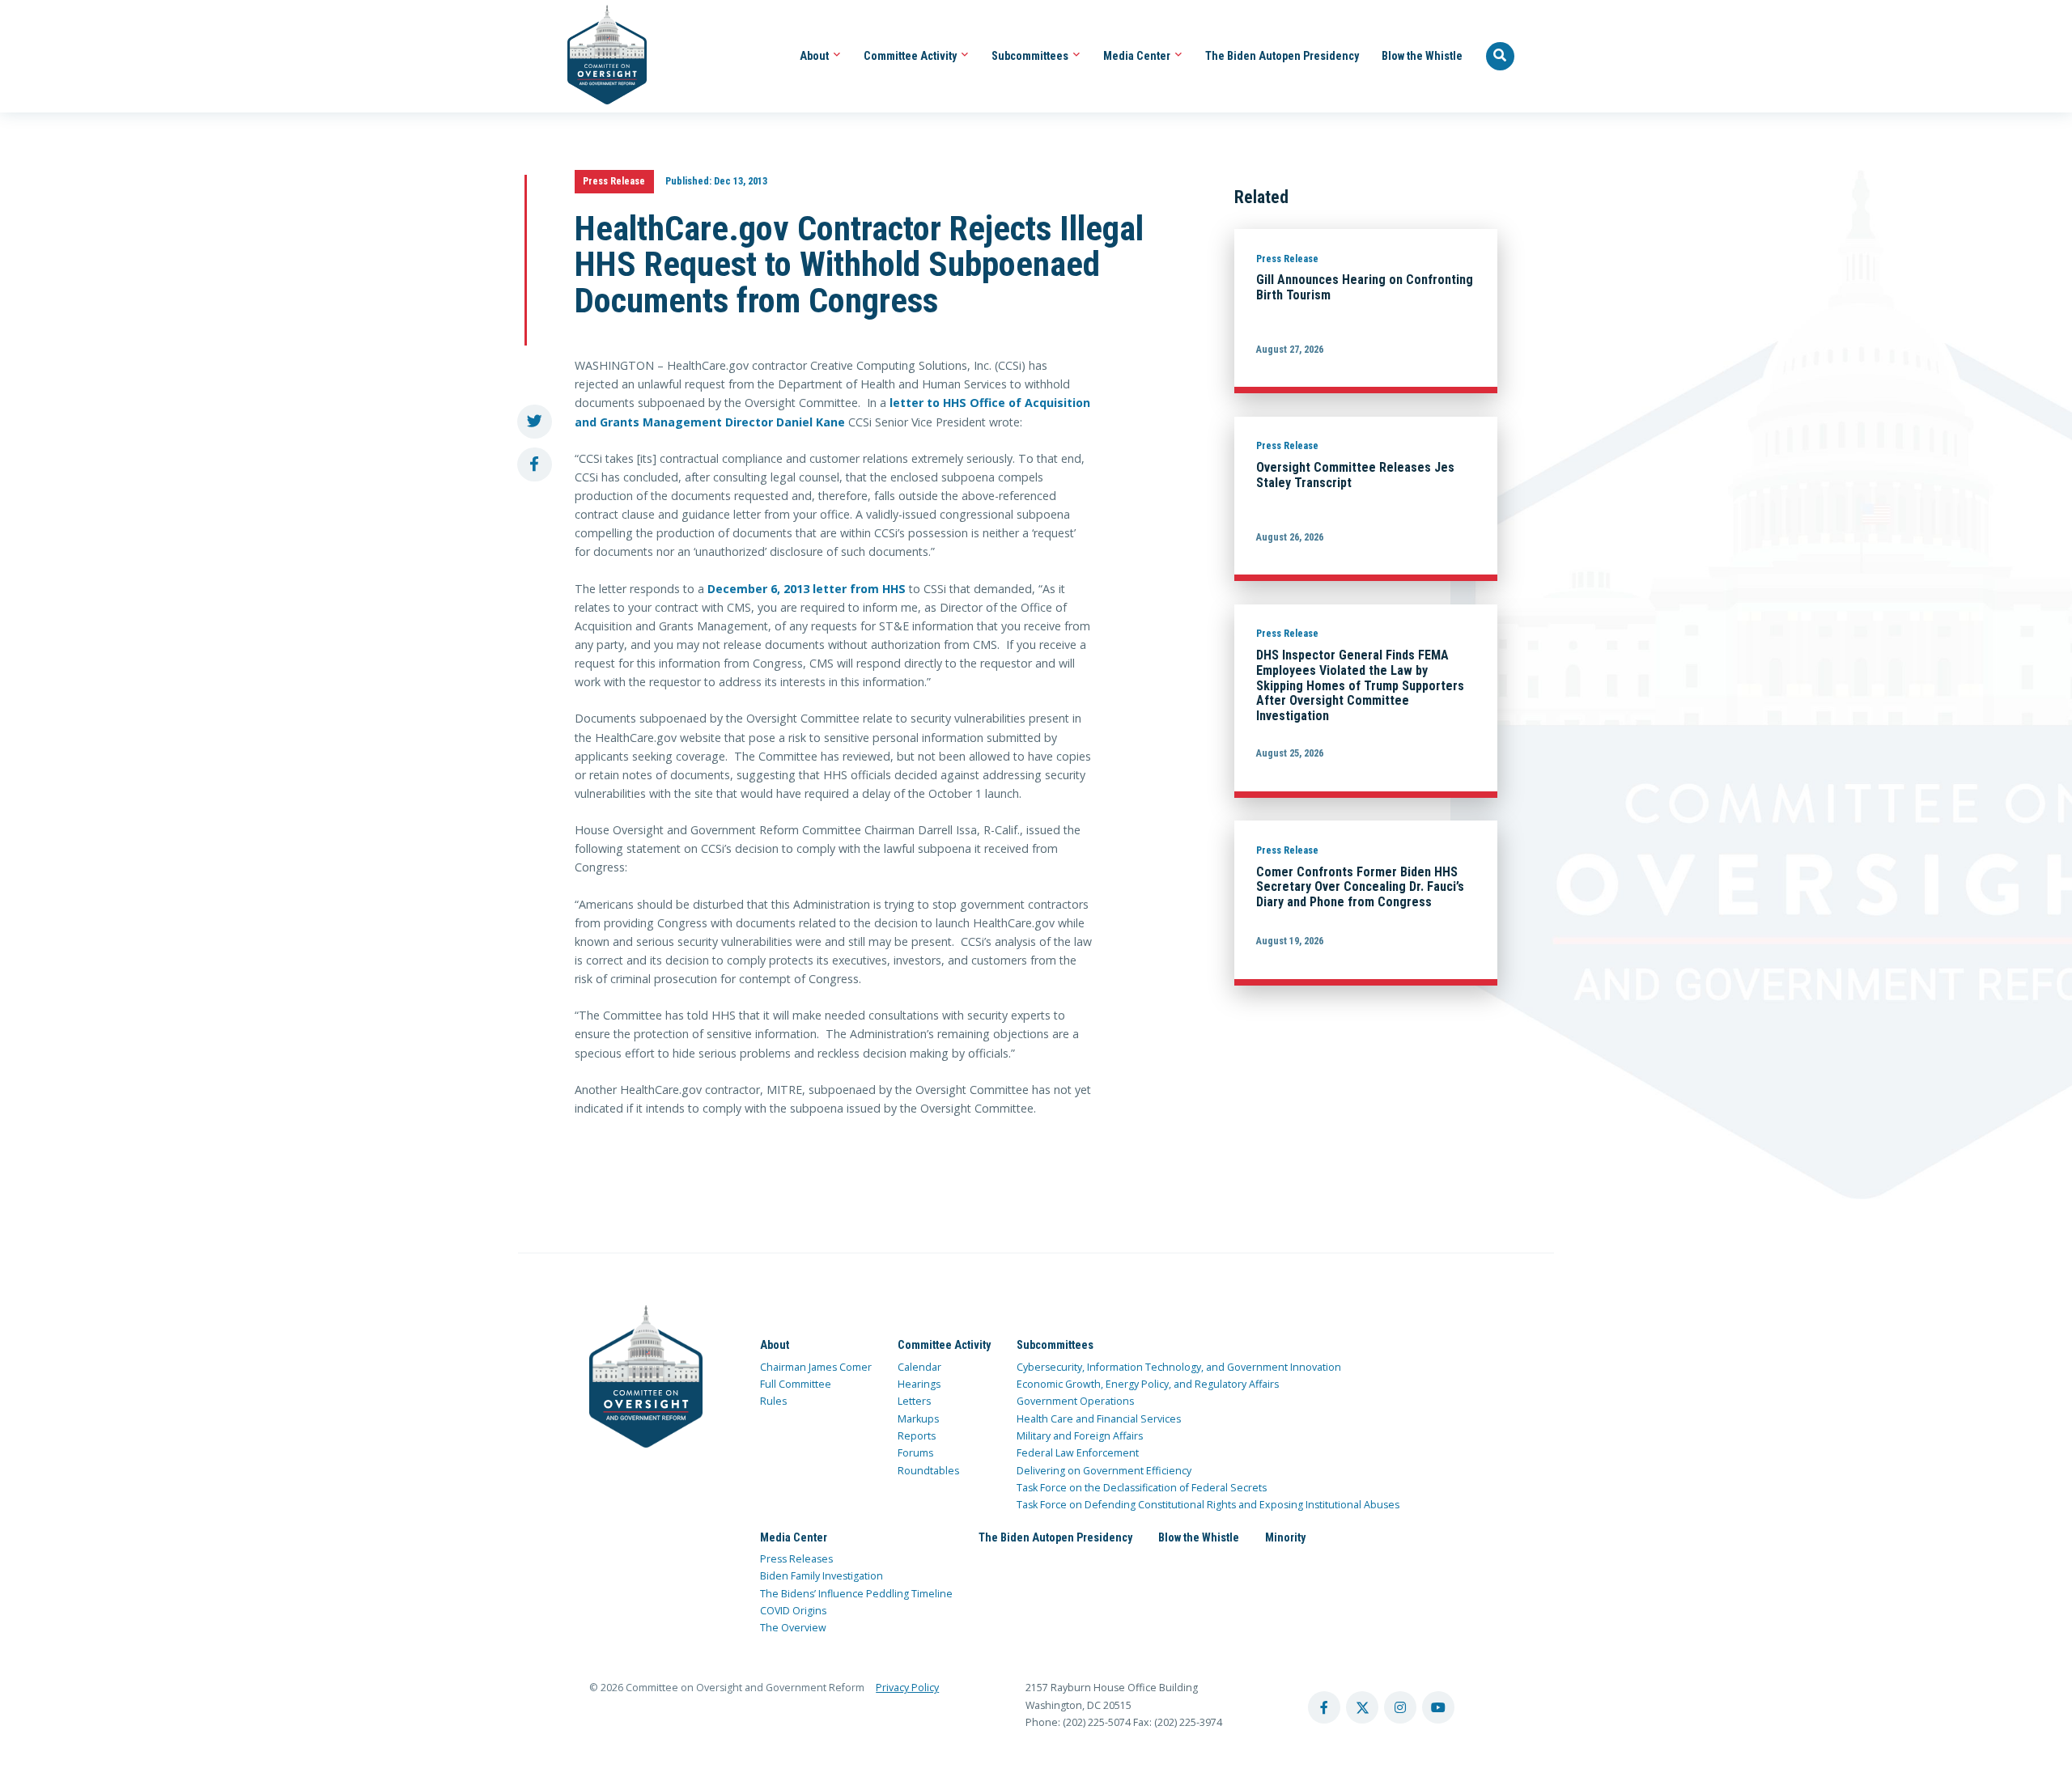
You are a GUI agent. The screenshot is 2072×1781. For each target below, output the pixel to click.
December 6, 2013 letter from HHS (807, 589)
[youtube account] (1438, 1707)
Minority (1285, 1537)
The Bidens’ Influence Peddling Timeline (856, 1594)
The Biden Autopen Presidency (1282, 56)
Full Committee (796, 1384)
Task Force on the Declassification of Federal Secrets (1142, 1488)
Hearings (919, 1384)
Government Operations (1075, 1401)
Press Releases (796, 1559)
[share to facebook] (535, 465)
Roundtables (928, 1471)
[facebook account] (1324, 1707)
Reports (917, 1436)
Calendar (919, 1367)
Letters (914, 1401)
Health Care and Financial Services (1099, 1419)
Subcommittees (1031, 56)
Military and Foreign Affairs (1080, 1436)
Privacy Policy (907, 1688)
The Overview (793, 1628)
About (815, 56)
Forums (915, 1453)
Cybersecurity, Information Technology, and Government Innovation (1179, 1367)
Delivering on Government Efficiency (1104, 1471)
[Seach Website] (1501, 57)
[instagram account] (1400, 1707)
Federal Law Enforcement (1078, 1453)
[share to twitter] (535, 422)
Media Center (1138, 56)
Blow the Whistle (1422, 56)
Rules (773, 1401)
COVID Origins (793, 1611)
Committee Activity (911, 56)
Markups (918, 1419)
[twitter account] (1362, 1707)
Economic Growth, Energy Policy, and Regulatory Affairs (1148, 1384)
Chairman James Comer (816, 1367)
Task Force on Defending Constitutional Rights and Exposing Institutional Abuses (1208, 1505)
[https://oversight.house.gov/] (599, 56)
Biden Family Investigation (822, 1576)
